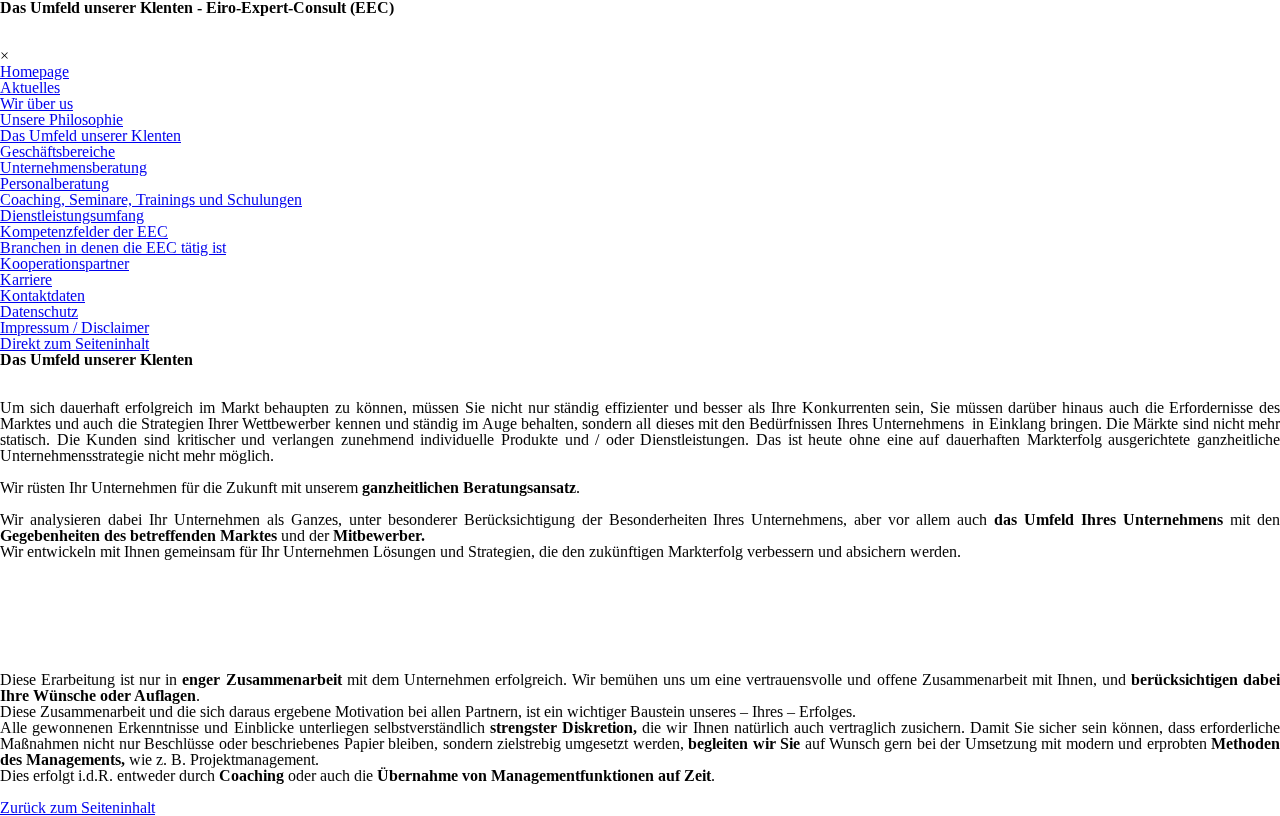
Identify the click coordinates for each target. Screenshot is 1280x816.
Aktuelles (30, 87)
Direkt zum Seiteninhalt (74, 343)
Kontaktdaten (42, 295)
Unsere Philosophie (61, 119)
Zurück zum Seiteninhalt (77, 807)
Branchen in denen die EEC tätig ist (113, 247)
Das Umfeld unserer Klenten (90, 135)
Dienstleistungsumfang (72, 215)
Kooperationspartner (64, 263)
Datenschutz (39, 311)
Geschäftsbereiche (57, 151)
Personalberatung (54, 183)
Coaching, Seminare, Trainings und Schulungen (151, 199)
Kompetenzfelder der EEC (84, 231)
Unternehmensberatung (73, 167)
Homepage (34, 71)
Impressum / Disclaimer (74, 327)
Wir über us (36, 103)
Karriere (26, 279)
